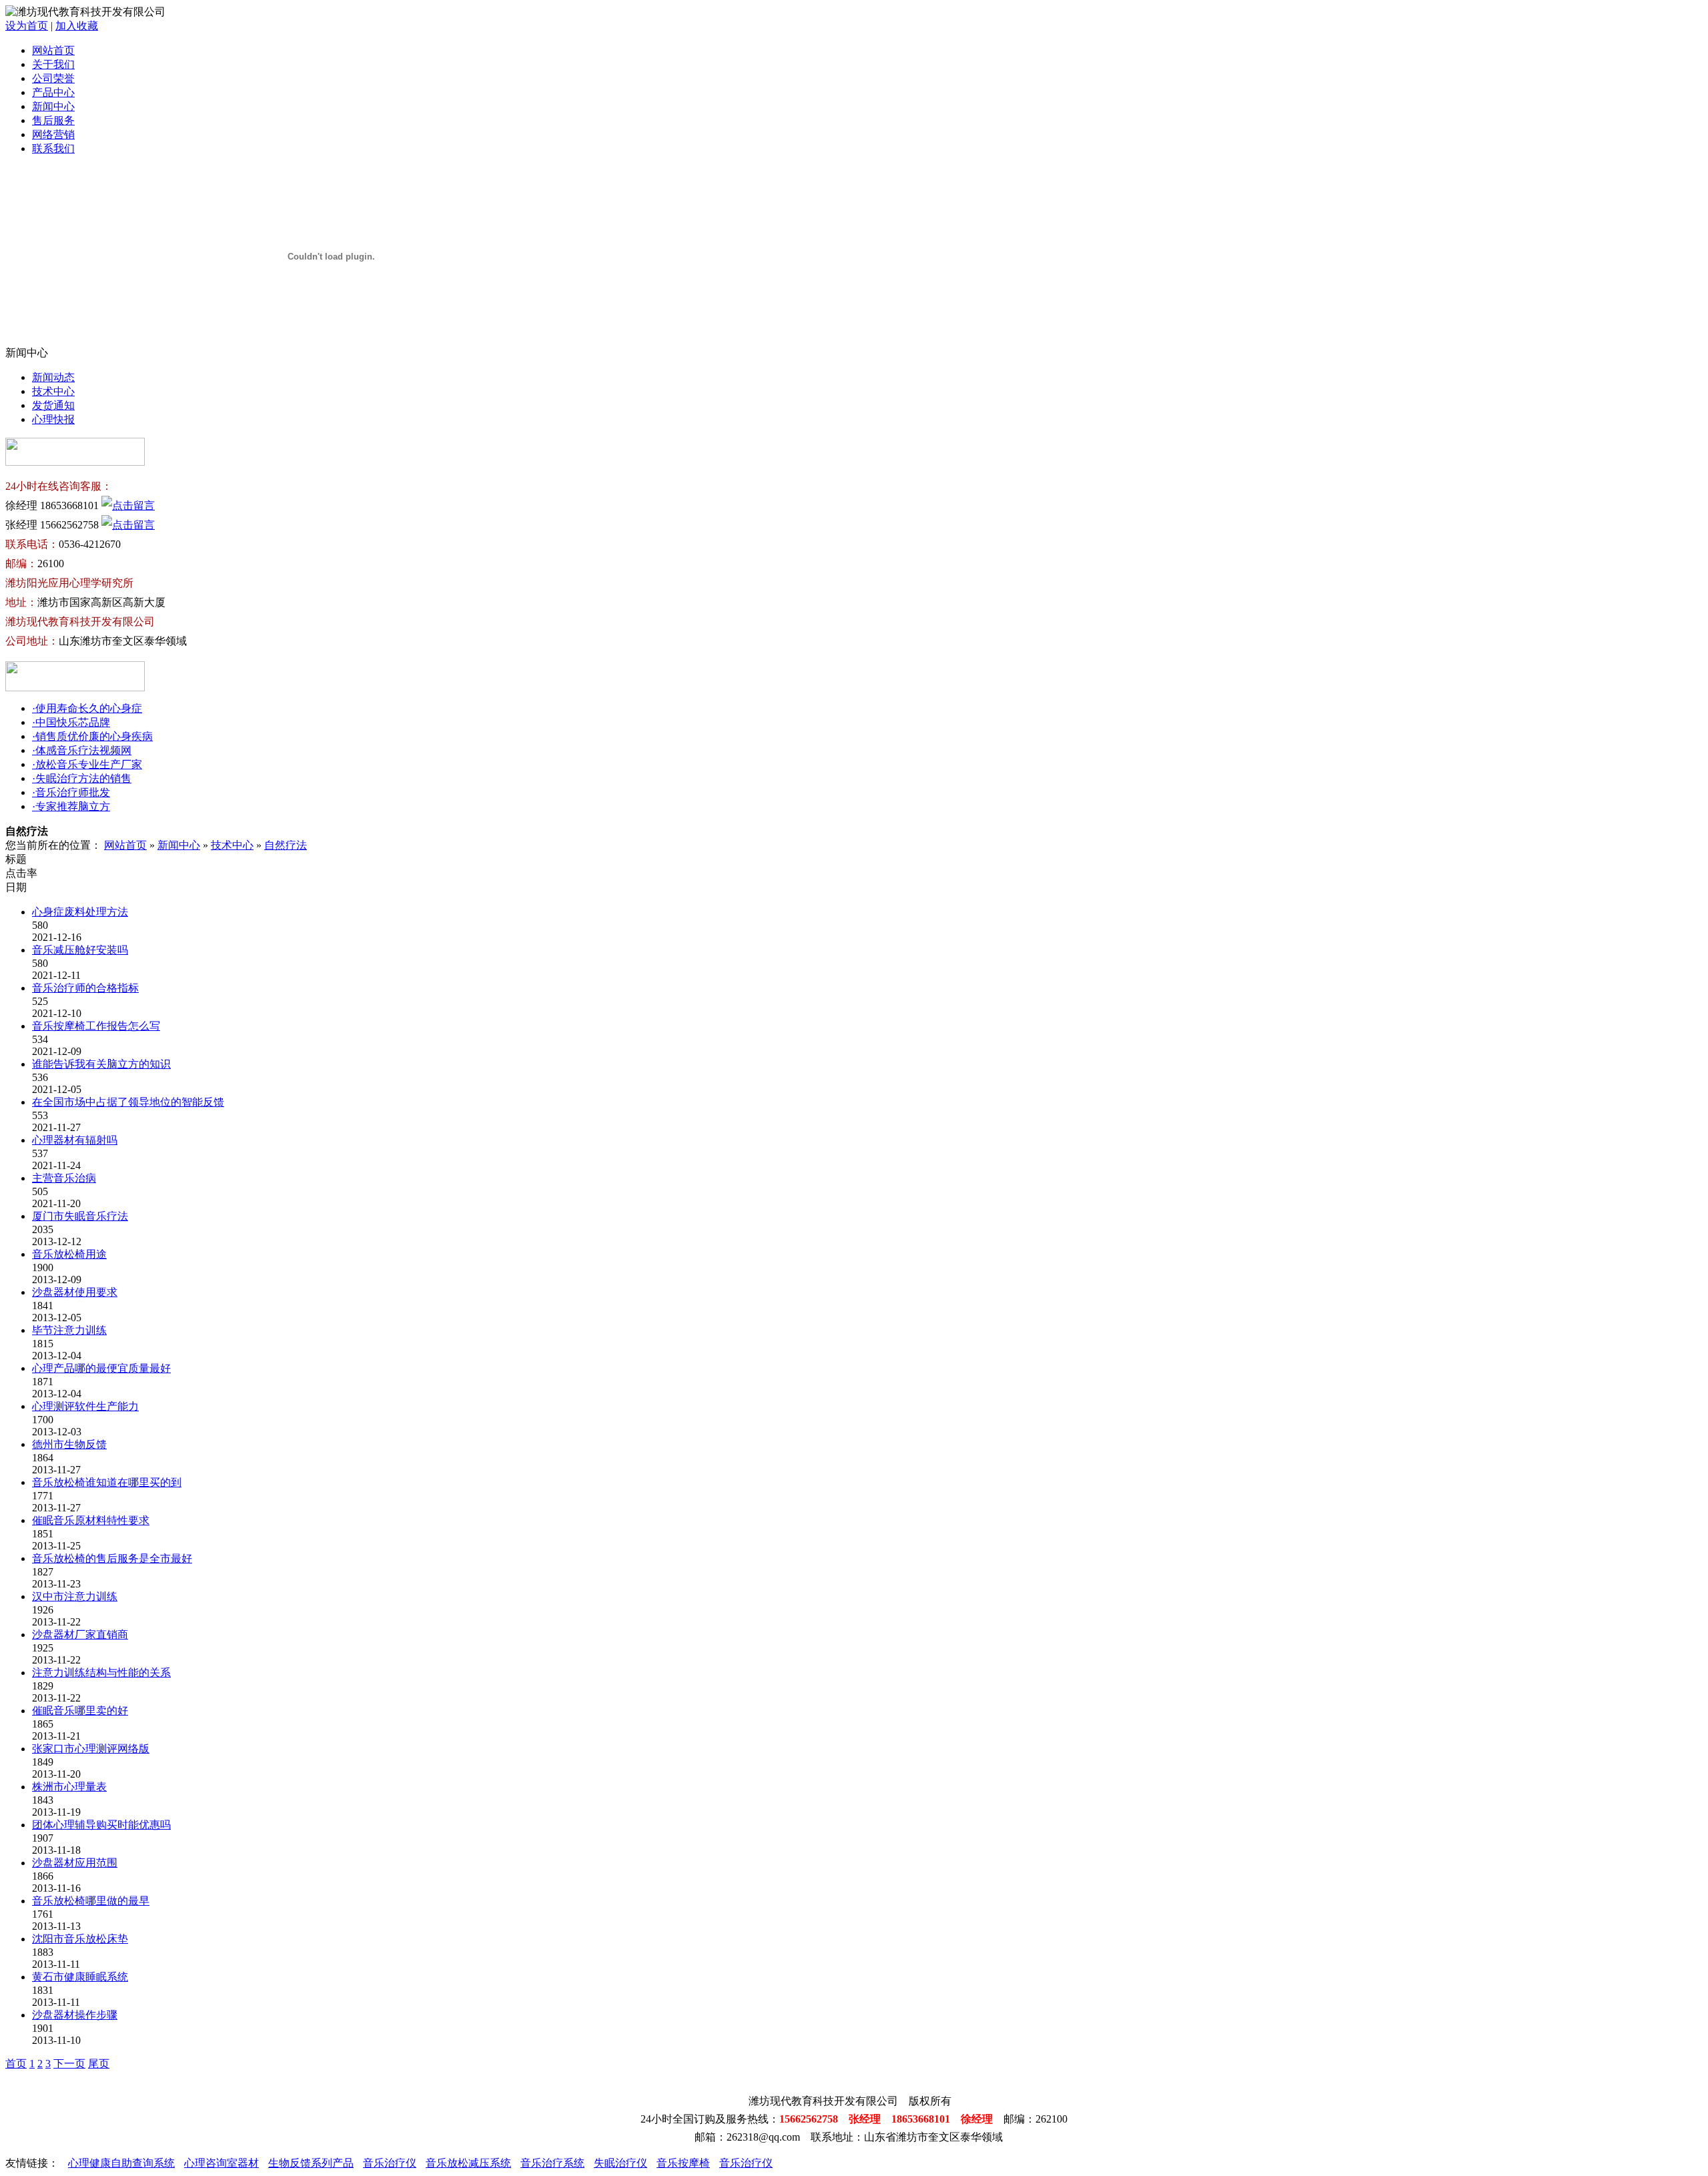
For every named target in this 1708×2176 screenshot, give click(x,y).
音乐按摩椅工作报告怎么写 (96, 1026)
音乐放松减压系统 (468, 2163)
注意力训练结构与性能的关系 (101, 1673)
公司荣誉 (53, 78)
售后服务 (53, 120)
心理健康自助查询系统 (121, 2163)
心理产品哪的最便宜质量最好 (101, 1368)
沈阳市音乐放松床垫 (80, 1939)
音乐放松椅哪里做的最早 (91, 1901)
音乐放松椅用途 (69, 1254)
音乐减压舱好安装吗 (80, 950)
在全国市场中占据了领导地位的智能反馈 (128, 1102)
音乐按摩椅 (683, 2163)
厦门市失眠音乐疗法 (80, 1216)
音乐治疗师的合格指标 (85, 988)
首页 (16, 2064)
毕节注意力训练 (69, 1330)
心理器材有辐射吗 (75, 1140)
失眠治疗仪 (620, 2163)
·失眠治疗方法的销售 (82, 778)
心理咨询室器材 (222, 2163)
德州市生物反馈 (69, 1444)
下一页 (69, 2064)
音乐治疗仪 (390, 2163)
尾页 (99, 2064)
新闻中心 (53, 106)
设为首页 (27, 26)
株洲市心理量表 (69, 1787)
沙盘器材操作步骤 (75, 2015)
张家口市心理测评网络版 (91, 1749)
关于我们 (53, 64)
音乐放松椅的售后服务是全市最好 (112, 1558)
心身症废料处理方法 (80, 912)
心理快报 (53, 419)
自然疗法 (286, 845)
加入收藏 (77, 26)
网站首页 (53, 50)
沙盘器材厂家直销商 (80, 1635)
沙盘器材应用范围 (75, 1863)
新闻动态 (53, 377)
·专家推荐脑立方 (71, 806)
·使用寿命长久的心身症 (87, 708)
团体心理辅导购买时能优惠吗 (101, 1825)
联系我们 (53, 148)
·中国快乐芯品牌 (71, 722)
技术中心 (53, 391)
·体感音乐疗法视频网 (82, 750)
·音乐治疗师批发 (71, 792)
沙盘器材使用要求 (75, 1292)
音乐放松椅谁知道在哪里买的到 (107, 1482)
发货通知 (53, 405)
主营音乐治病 (64, 1178)
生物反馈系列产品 (311, 2163)
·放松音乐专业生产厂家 (87, 764)
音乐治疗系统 (552, 2163)
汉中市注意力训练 (75, 1596)
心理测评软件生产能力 (85, 1406)
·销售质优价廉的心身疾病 (92, 736)
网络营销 (53, 134)
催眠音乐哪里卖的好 (80, 1711)
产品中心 (53, 92)
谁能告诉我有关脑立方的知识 (101, 1064)
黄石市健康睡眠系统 (80, 1977)
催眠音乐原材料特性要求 (91, 1520)
